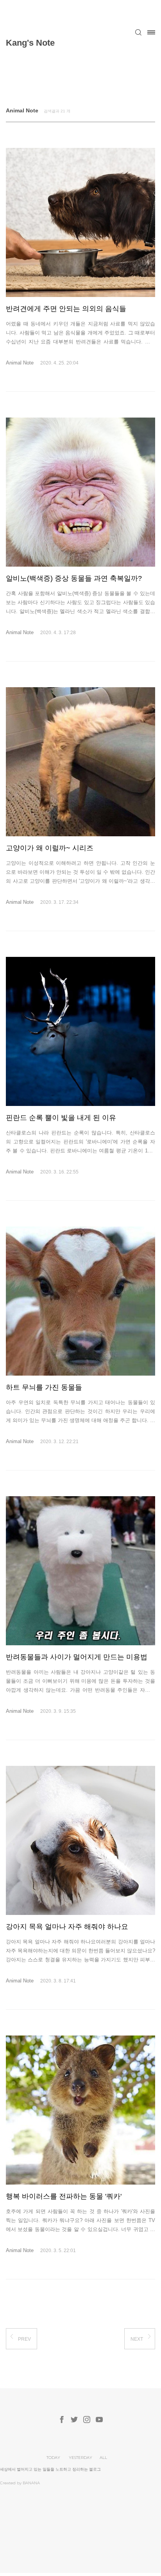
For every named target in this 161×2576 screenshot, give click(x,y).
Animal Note (20, 363)
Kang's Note (30, 43)
